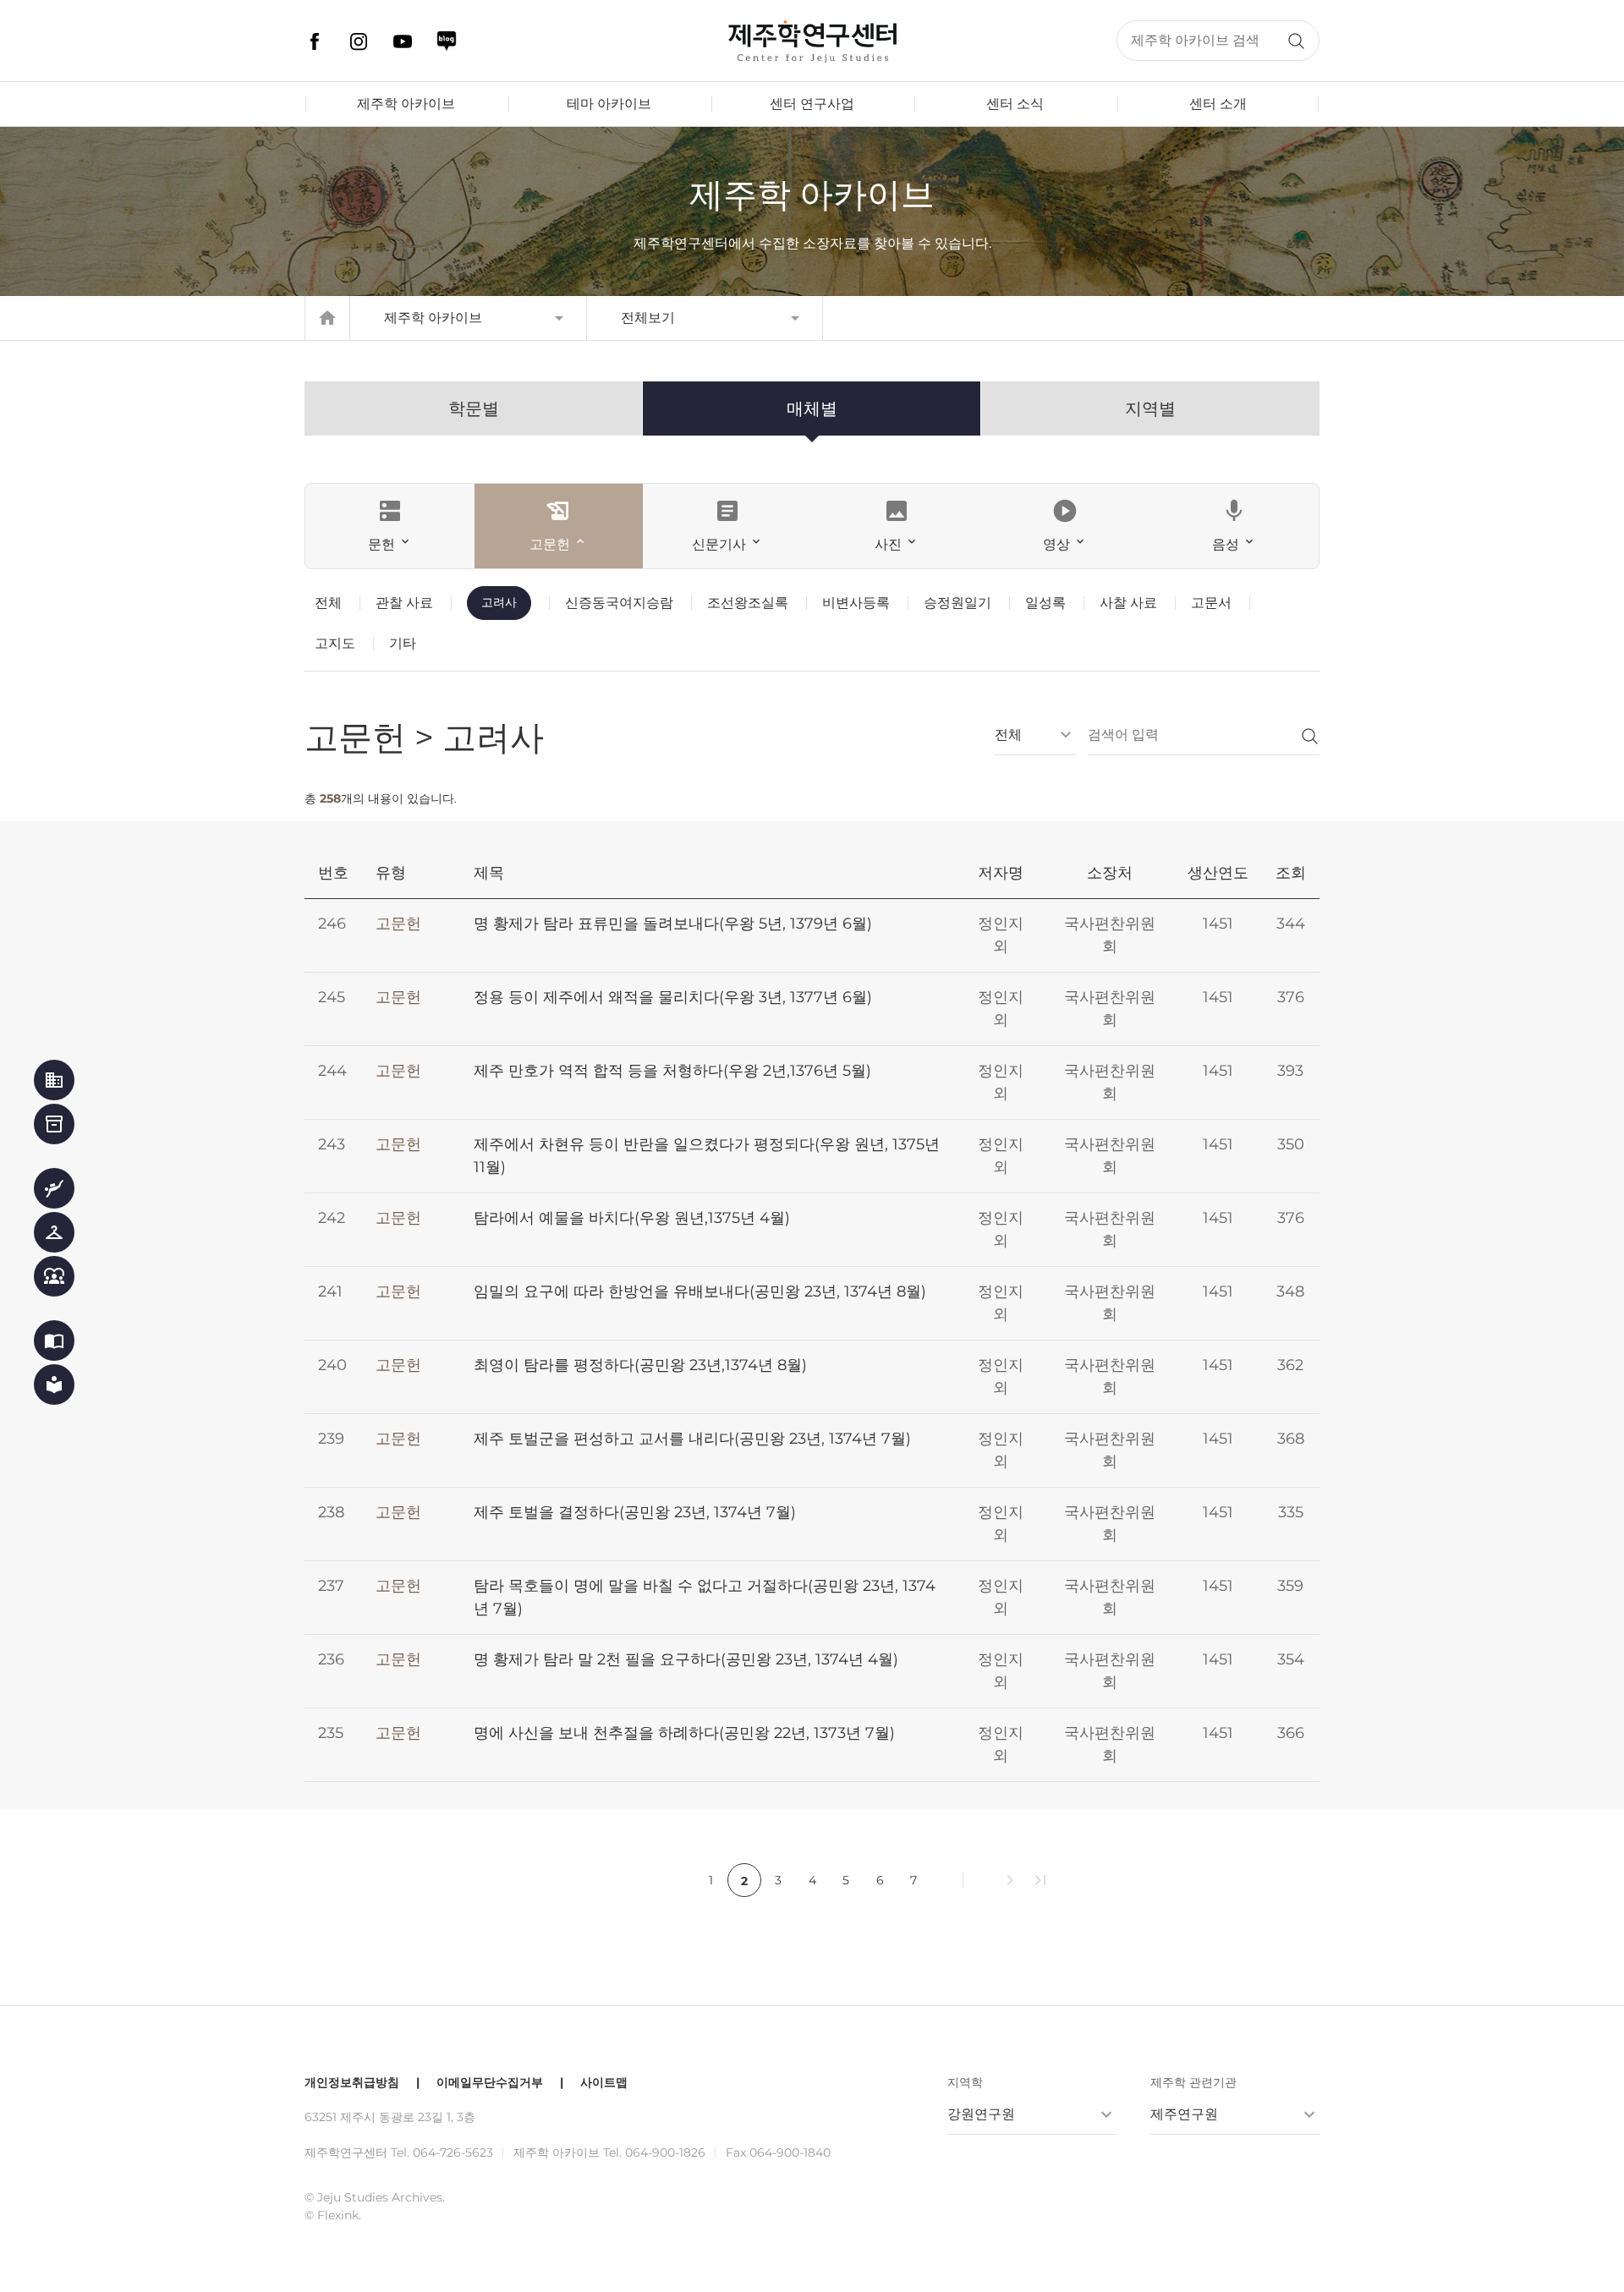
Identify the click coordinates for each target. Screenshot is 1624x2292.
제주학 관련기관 (1193, 2082)
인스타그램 (359, 41)
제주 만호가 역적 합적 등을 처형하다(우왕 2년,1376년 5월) (672, 1071)
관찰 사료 (404, 603)
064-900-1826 (665, 2152)
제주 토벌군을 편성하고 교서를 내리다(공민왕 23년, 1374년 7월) (692, 1439)
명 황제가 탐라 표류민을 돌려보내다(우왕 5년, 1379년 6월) (673, 924)
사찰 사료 (1128, 603)
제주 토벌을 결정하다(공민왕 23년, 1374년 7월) (635, 1512)
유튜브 (403, 41)
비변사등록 (856, 603)
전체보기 (648, 318)
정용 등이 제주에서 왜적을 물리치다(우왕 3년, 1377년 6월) (673, 997)
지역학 (965, 2082)
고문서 (1211, 603)
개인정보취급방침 (352, 2082)
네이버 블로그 (447, 41)
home (327, 318)
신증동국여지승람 (619, 603)
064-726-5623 (453, 2152)
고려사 (499, 602)
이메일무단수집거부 (490, 2082)
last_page (1040, 1880)
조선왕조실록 (748, 603)
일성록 (1045, 603)
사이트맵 (604, 2082)
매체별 (812, 409)
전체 (328, 603)
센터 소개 (1218, 104)
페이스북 (315, 41)
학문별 (474, 409)
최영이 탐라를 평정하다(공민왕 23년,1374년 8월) (640, 1365)
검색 (1296, 41)
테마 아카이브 (609, 104)
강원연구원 (981, 2114)
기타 (403, 643)
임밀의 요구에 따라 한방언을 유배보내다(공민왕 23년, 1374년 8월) (700, 1291)
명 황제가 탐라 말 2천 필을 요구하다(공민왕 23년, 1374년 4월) (686, 1659)
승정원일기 (957, 603)
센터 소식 (1015, 104)
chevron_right (1010, 1880)
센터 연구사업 (812, 104)
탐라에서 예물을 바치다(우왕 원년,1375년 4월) (632, 1218)
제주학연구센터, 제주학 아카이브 (812, 41)
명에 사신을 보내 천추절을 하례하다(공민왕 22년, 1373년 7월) (684, 1733)
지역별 (1150, 409)
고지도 (335, 643)
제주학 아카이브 (406, 104)
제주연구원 (1184, 2114)
